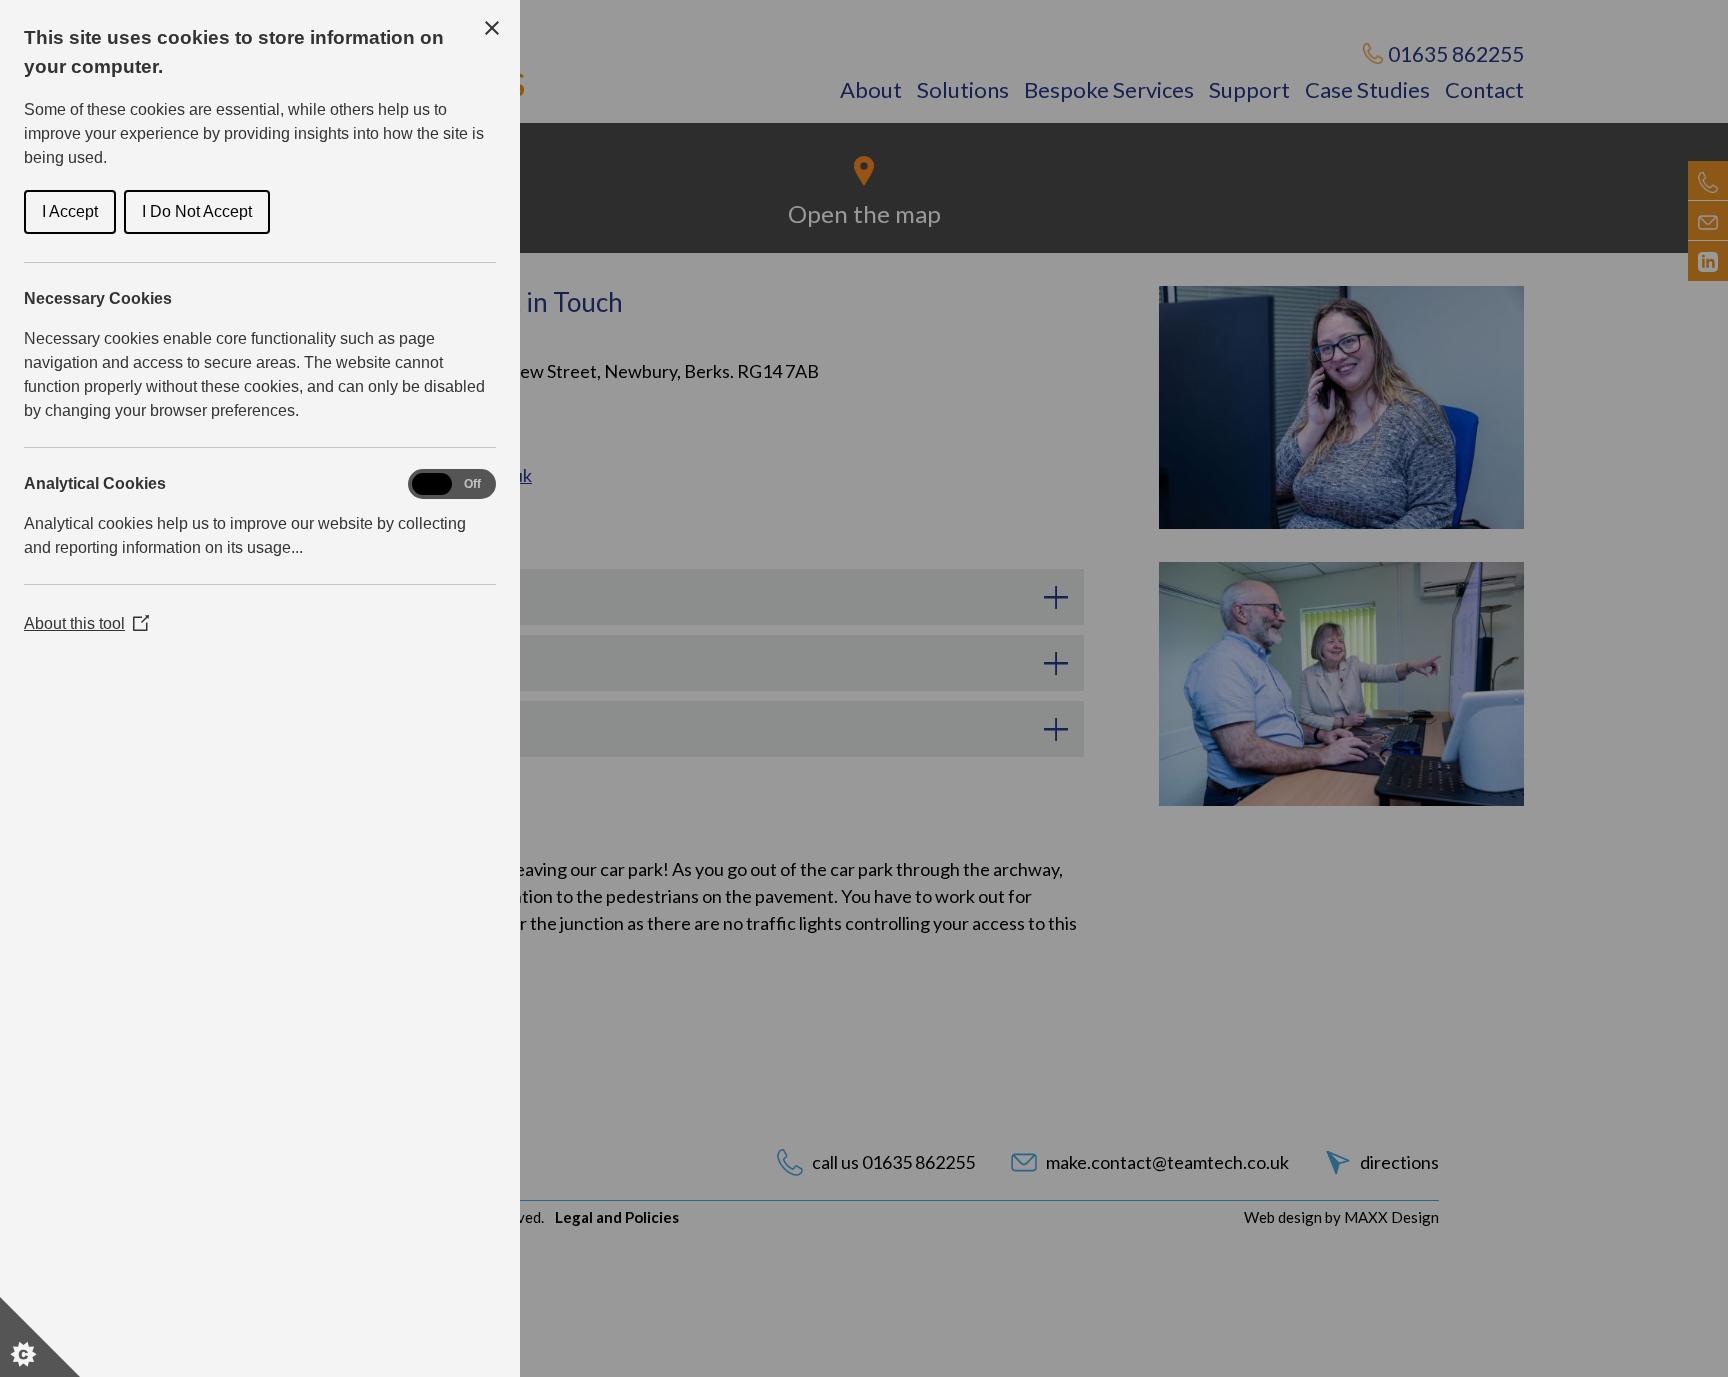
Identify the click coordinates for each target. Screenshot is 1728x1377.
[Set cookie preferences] (40, 1337)
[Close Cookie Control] (492, 28)
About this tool (86, 623)
